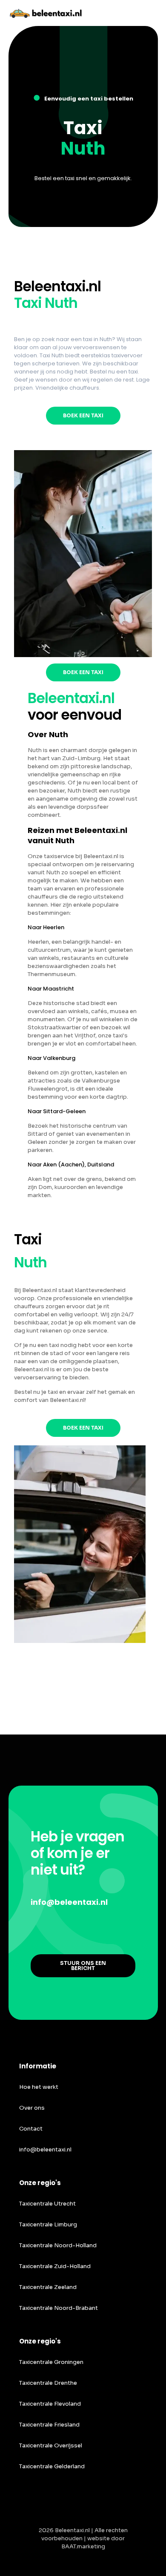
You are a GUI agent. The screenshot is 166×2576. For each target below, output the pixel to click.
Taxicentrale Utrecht (47, 2204)
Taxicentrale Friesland (49, 2425)
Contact (31, 2129)
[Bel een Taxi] (51, 13)
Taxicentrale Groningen (51, 2362)
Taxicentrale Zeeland (48, 2287)
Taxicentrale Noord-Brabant (59, 2308)
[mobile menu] (155, 13)
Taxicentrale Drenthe (48, 2383)
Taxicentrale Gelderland (52, 2466)
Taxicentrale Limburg (48, 2224)
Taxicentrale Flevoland (50, 2404)
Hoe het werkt (39, 2087)
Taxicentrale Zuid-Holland (55, 2266)
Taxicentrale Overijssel (51, 2445)
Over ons (32, 2108)
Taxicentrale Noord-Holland (58, 2245)
